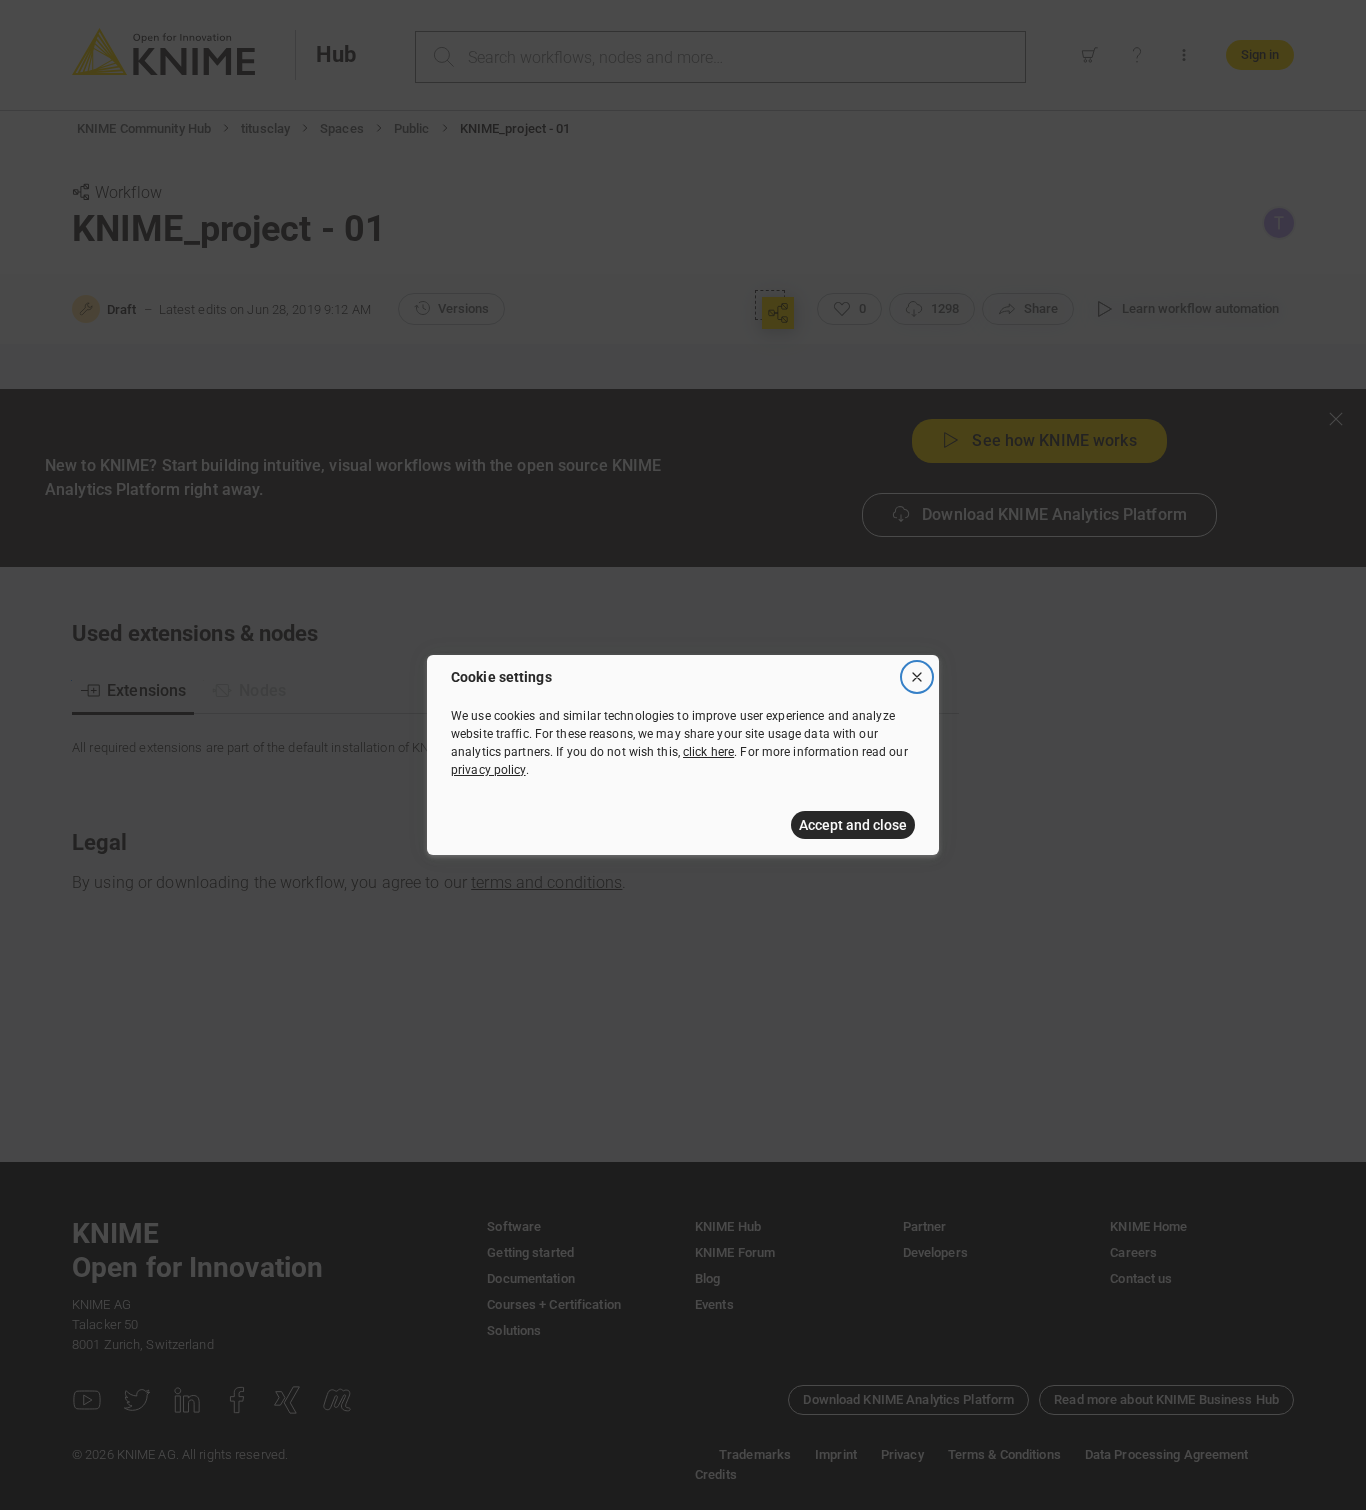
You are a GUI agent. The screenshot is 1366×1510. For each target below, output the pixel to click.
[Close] (917, 677)
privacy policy (488, 770)
